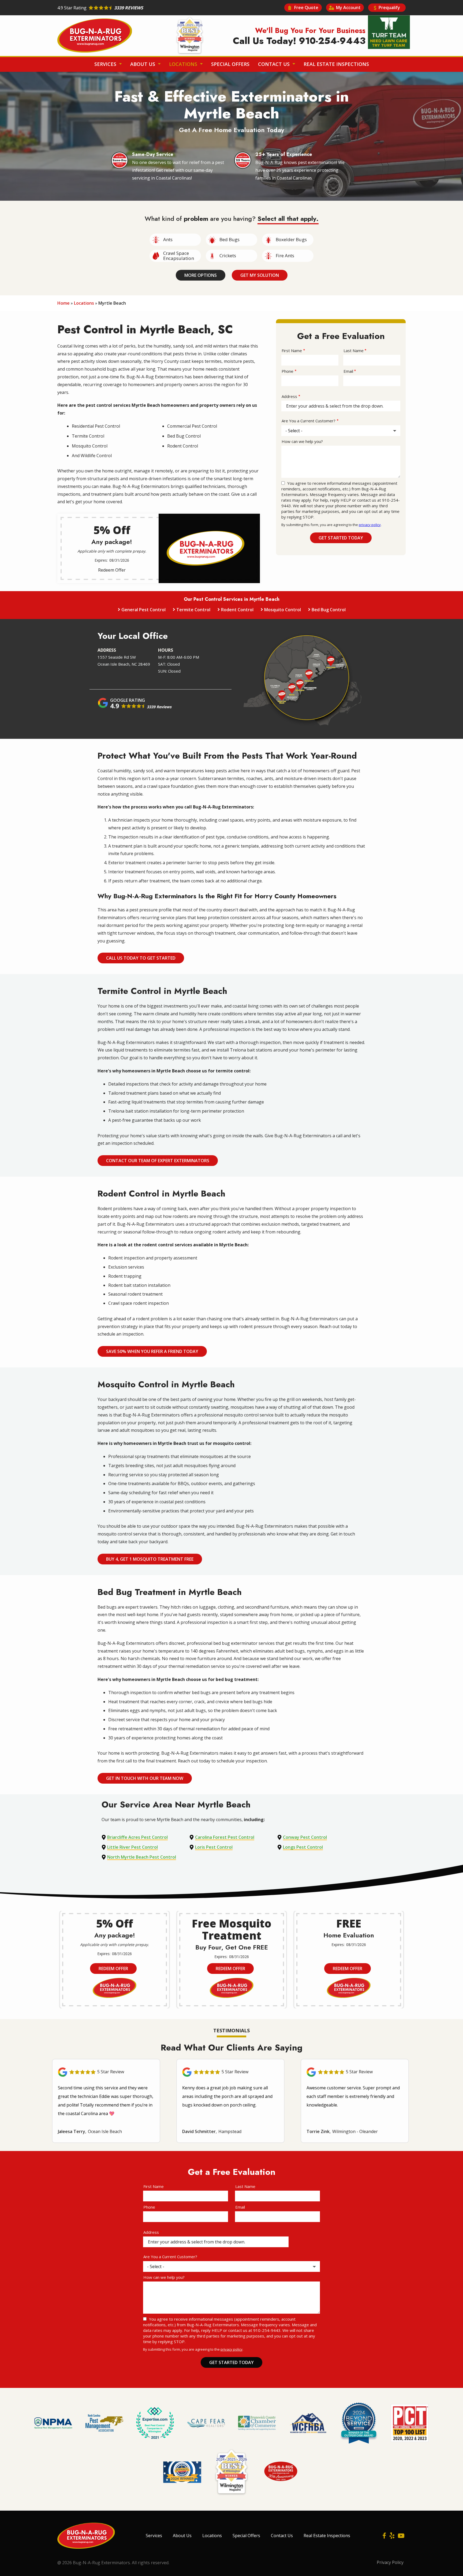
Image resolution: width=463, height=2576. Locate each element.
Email (348, 371)
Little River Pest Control (132, 1847)
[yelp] (392, 2536)
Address (289, 396)
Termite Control (193, 610)
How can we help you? (302, 441)
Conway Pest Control (305, 1837)
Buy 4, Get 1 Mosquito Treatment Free (150, 1559)
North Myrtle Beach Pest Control (142, 1857)
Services (106, 64)
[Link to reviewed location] (106, 2072)
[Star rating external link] (144, 8)
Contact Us (275, 64)
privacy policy (370, 525)
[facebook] (384, 2536)
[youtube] (401, 2536)
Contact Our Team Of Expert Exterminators (158, 1161)
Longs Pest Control (303, 1847)
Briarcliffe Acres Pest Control (137, 1837)
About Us (143, 64)
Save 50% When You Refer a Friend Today (152, 1351)
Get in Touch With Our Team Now (145, 1778)
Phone (287, 371)
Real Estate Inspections (336, 64)
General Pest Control (143, 610)
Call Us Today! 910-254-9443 (299, 41)
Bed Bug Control (329, 610)
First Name (292, 351)
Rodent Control (237, 610)
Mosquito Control (283, 610)
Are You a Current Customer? (309, 421)
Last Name (354, 351)
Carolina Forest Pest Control (225, 1837)
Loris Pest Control (214, 1847)
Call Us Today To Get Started (141, 958)
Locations (184, 64)
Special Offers (230, 64)
